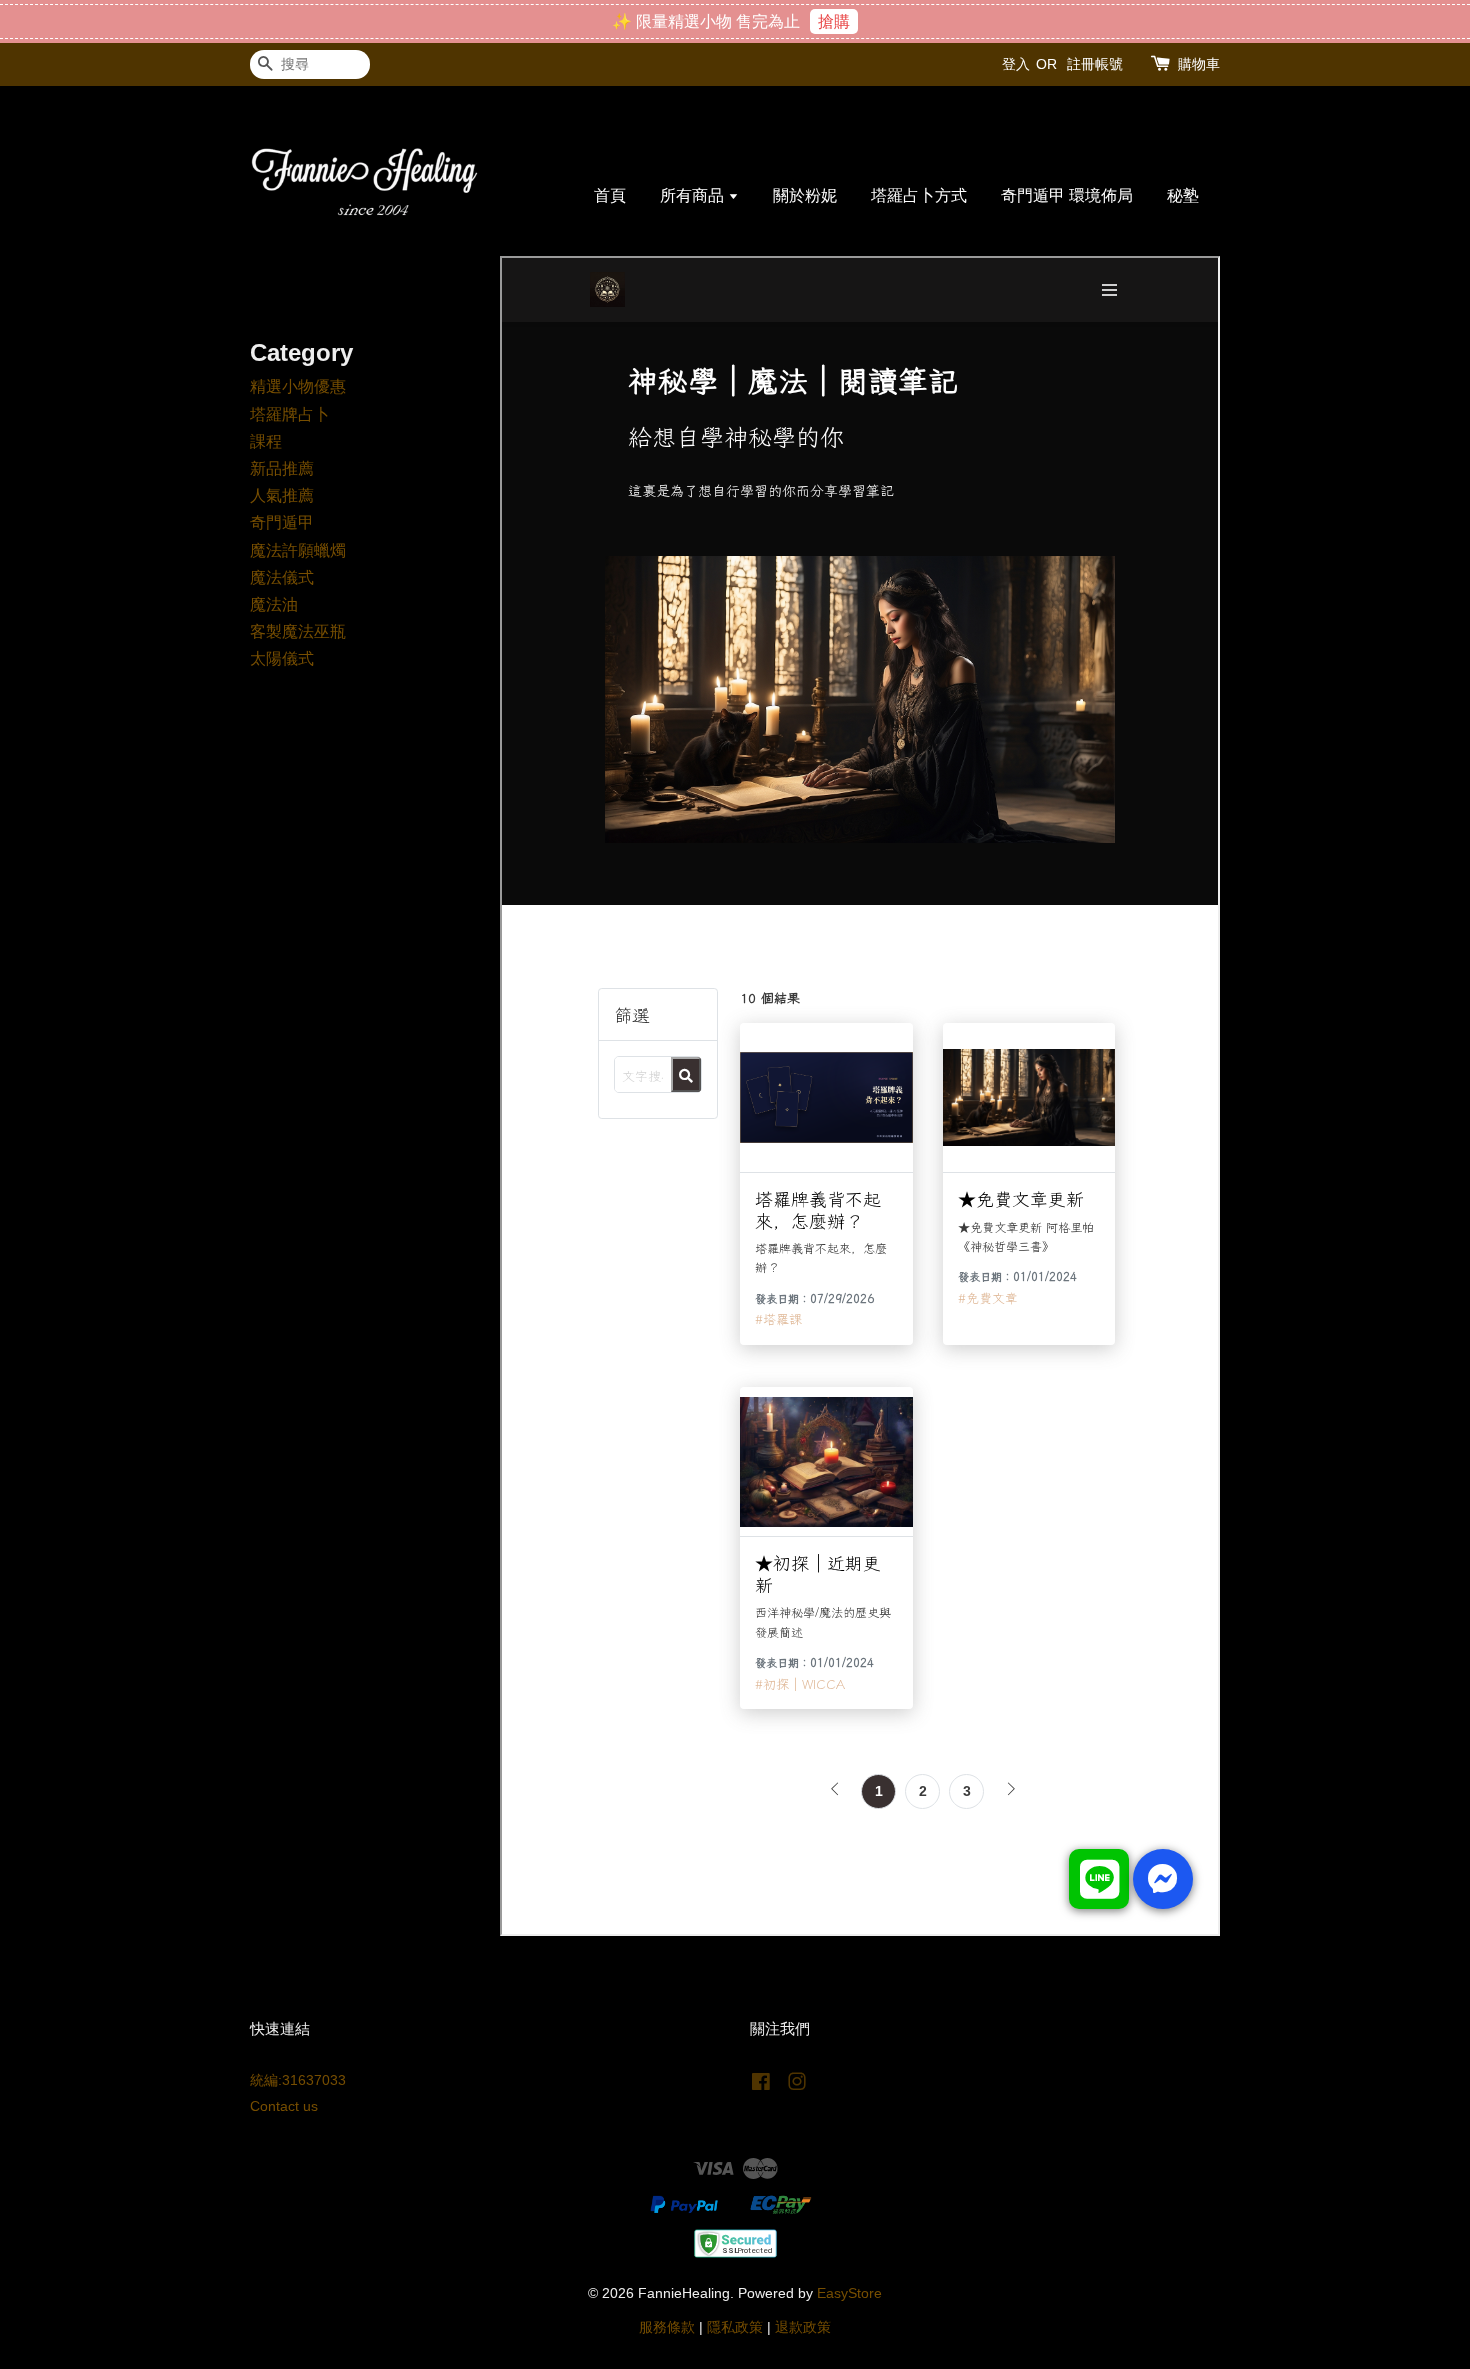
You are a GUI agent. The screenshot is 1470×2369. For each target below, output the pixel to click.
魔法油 (274, 604)
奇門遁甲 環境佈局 (1067, 195)
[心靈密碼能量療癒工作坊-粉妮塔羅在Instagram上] (797, 2085)
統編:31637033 (298, 2080)
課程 (266, 441)
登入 (1016, 64)
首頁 (610, 195)
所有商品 (694, 195)
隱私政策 (735, 2327)
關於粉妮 (805, 195)
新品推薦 (282, 468)
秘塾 (1183, 195)
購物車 (1199, 64)
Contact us (284, 2106)
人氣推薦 (282, 495)
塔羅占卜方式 (919, 195)
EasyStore (849, 2293)
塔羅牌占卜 (290, 414)
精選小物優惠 (298, 386)
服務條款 (667, 2327)
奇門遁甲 (282, 522)
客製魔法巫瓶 (298, 631)
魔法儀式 (282, 577)
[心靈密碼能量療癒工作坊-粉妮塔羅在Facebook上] (761, 2085)
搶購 (834, 21)
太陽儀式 (282, 658)
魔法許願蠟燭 (298, 550)
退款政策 (803, 2327)
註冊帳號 (1095, 64)
